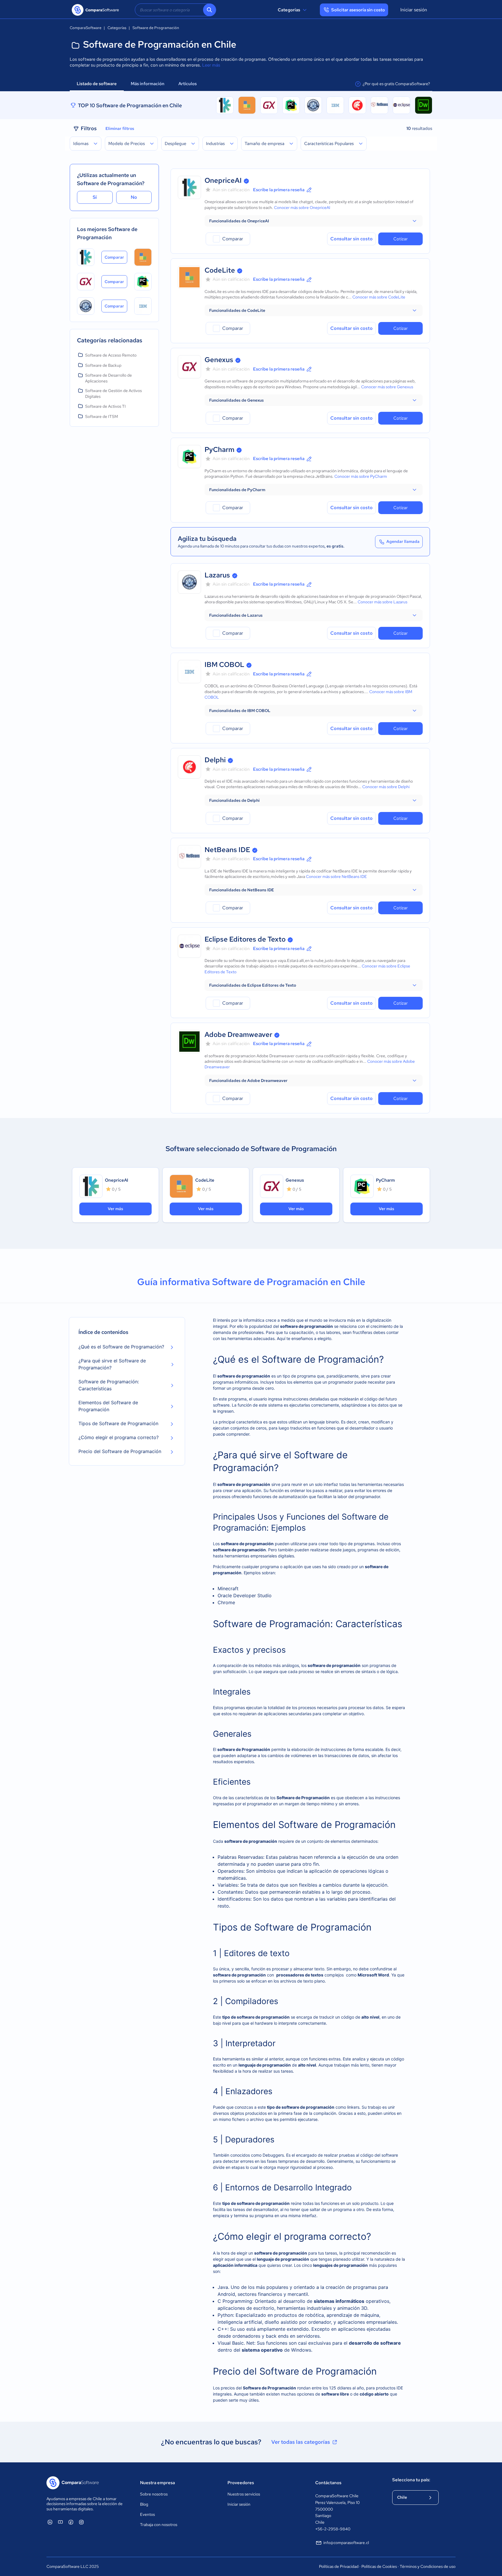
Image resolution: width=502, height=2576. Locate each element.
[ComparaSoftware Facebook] (71, 2522)
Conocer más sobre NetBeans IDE (336, 876)
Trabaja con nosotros (159, 2525)
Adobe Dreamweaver (238, 1034)
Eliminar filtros (120, 128)
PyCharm (219, 449)
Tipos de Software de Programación (118, 1423)
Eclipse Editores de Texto (245, 939)
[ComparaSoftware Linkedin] (50, 2522)
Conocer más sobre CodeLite (379, 297)
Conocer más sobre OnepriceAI (302, 207)
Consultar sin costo (352, 239)
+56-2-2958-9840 (333, 2529)
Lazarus (217, 575)
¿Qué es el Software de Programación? (121, 1347)
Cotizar (400, 239)
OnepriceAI (223, 180)
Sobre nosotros (154, 2494)
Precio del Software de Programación (120, 1451)
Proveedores (241, 2483)
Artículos (188, 84)
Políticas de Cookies (379, 2566)
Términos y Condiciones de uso (428, 2566)
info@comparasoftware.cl (346, 2543)
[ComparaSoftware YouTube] (60, 2522)
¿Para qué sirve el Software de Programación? (112, 1364)
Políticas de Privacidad (339, 2566)
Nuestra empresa (157, 2483)
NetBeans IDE (227, 850)
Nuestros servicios (244, 2494)
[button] (314, 221)
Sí (95, 197)
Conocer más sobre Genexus (387, 387)
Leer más (211, 65)
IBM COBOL (224, 664)
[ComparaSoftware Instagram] (81, 2522)
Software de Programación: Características (109, 1385)
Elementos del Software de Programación (108, 1406)
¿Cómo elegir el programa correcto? (119, 1437)
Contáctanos (328, 2483)
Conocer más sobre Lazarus (382, 602)
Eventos (147, 2514)
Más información (148, 84)
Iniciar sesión (414, 10)
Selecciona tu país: (411, 2480)
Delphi (215, 760)
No (134, 197)
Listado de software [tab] (97, 84)
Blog (144, 2504)
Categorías (289, 10)
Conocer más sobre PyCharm (361, 476)
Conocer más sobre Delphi (386, 787)
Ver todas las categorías (301, 2442)
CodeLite (220, 270)
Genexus (219, 360)
